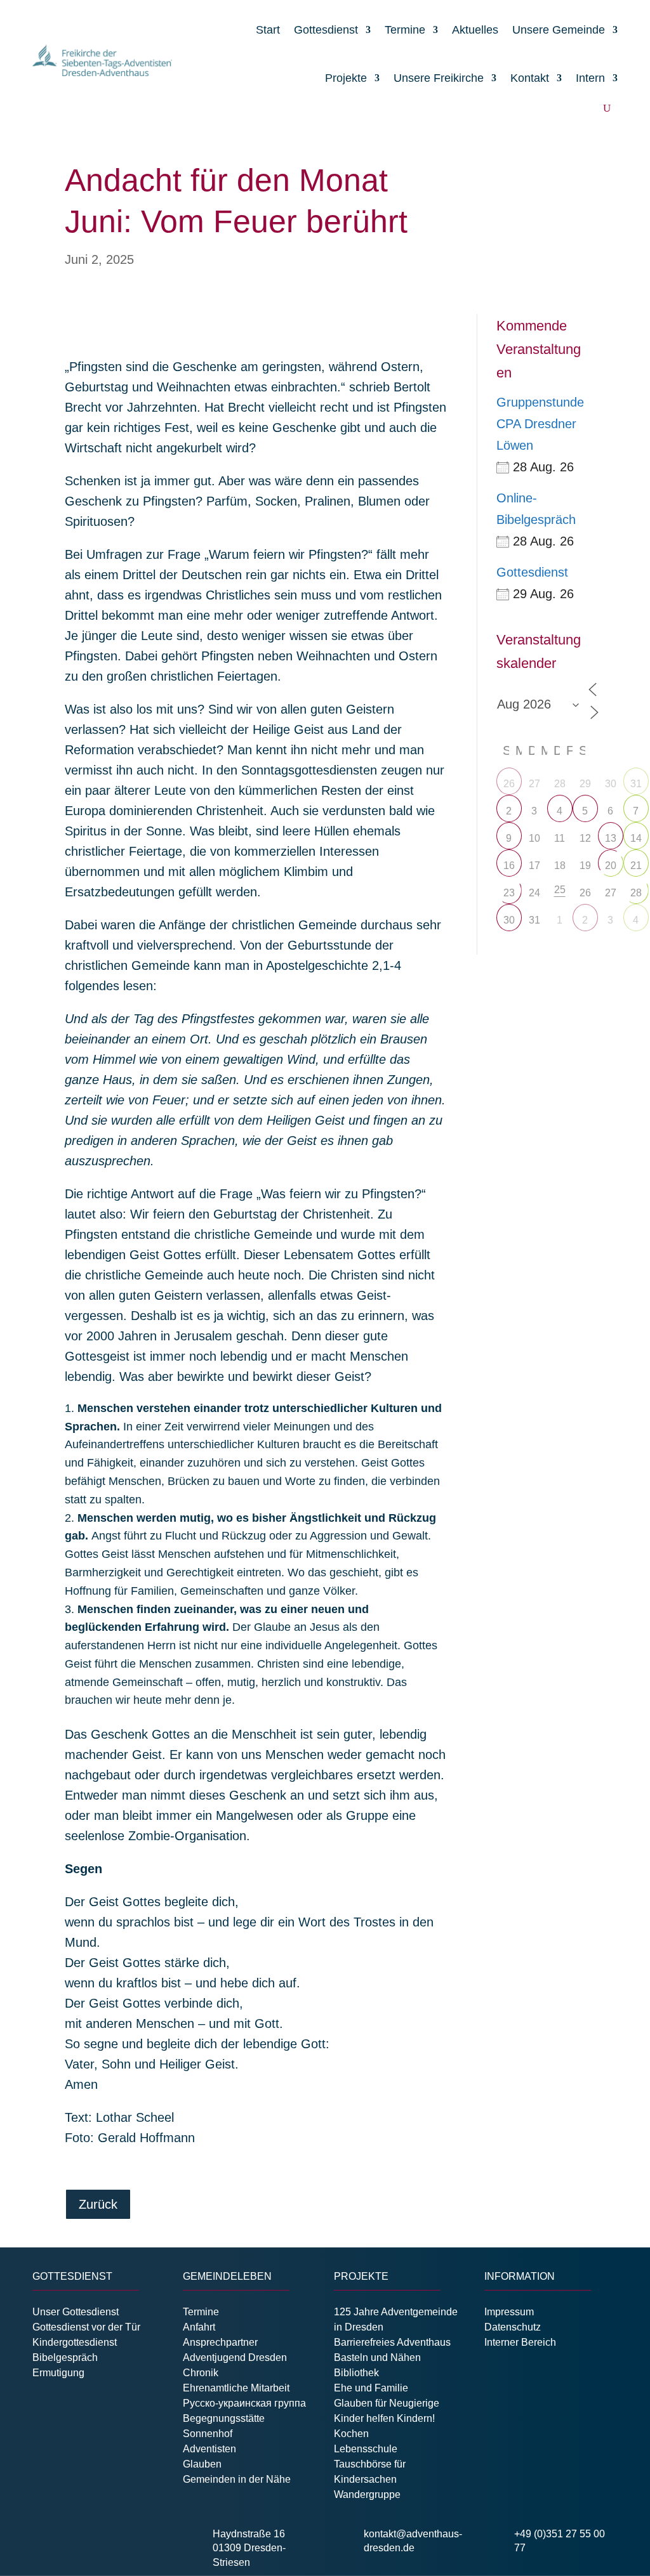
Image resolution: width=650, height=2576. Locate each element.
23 (509, 893)
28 (636, 893)
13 (611, 838)
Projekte (346, 78)
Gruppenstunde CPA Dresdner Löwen (540, 424)
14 (636, 838)
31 (636, 784)
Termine (405, 30)
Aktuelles (475, 30)
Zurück (98, 2204)
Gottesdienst (326, 30)
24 (534, 893)
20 (611, 866)
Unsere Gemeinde (559, 30)
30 (611, 784)
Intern (590, 78)
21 (636, 866)
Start (268, 30)
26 (509, 784)
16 (509, 866)
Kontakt (530, 78)
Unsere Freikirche (439, 78)
